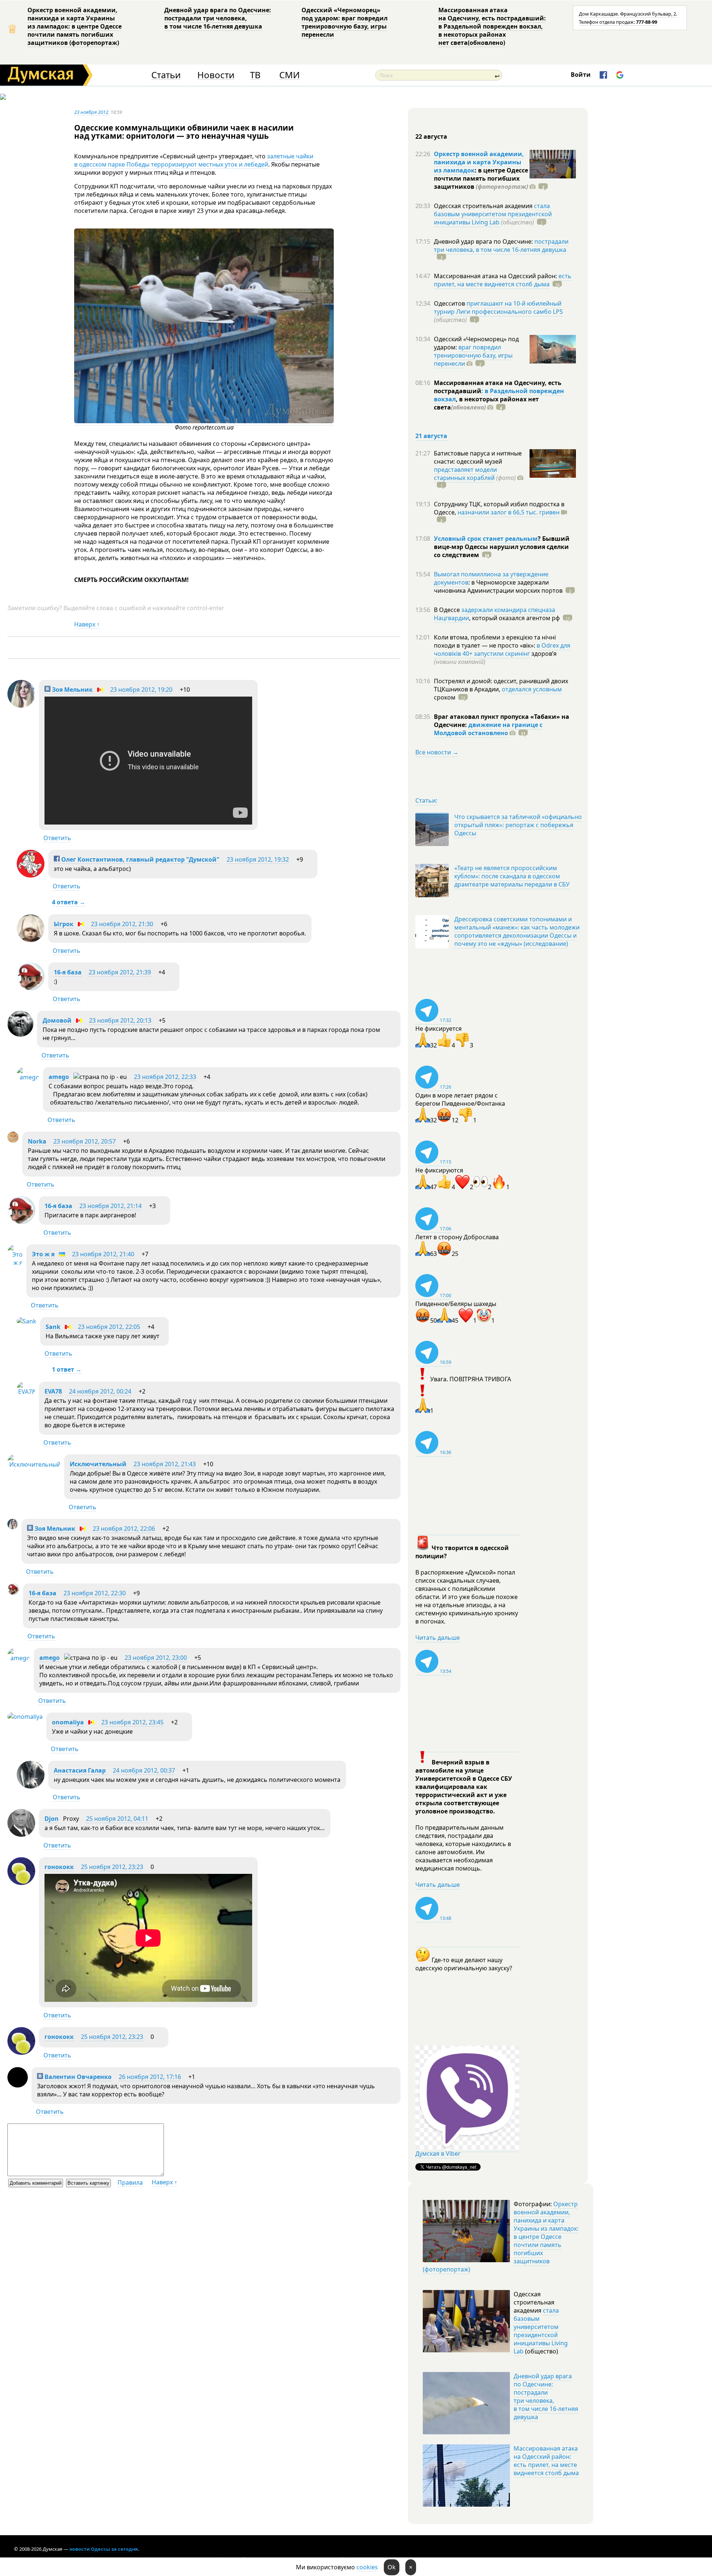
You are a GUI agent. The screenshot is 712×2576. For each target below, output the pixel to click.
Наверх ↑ (87, 624)
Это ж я (43, 1254)
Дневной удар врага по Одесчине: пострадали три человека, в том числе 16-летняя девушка (218, 18)
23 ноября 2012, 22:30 (95, 1593)
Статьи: (426, 800)
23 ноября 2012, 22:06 (124, 1529)
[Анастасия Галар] (31, 1786)
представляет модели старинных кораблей (465, 474)
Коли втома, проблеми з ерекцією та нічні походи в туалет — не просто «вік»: (495, 641)
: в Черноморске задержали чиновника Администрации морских (498, 586)
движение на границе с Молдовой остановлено (488, 729)
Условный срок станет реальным (486, 539)
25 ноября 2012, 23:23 (112, 1867)
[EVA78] (26, 1392)
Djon (52, 1819)
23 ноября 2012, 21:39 (120, 972)
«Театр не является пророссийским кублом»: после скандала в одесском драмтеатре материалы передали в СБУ (512, 876)
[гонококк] (21, 1883)
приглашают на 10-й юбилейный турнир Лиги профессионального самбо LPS (498, 307)
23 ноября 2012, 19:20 (141, 690)
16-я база (68, 972)
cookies (367, 2567)
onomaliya (68, 1722)
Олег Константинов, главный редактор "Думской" (140, 859)
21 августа (431, 436)
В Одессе (448, 610)
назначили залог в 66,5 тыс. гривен (509, 512)
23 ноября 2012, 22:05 (109, 1327)
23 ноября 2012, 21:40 (103, 1254)
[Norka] (13, 1141)
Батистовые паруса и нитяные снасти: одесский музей (478, 457)
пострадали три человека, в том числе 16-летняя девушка (501, 246)
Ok (392, 2567)
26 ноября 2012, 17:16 (150, 2077)
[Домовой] (20, 1034)
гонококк (59, 1867)
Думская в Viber (438, 2154)
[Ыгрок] (31, 940)
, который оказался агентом (515, 618)
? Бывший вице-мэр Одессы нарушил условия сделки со (502, 547)
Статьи (166, 75)
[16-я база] (31, 988)
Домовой (57, 1020)
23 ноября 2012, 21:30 (122, 924)
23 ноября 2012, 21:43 (165, 1464)
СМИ (289, 75)
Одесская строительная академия (484, 206)
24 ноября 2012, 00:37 (144, 1770)
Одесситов (450, 303)
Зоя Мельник (72, 690)
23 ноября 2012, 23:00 (156, 1658)
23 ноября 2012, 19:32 (258, 859)
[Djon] (21, 1835)
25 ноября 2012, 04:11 (117, 1819)
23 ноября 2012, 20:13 (120, 1020)
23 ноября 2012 (91, 112)
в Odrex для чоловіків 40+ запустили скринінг (502, 649)
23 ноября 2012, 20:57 (85, 1141)
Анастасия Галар (80, 1770)
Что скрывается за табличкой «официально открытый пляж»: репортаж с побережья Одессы (518, 825)
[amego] (28, 1077)
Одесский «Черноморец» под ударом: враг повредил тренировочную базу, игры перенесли (345, 22)
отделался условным (532, 689)
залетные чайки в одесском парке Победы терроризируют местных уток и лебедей (194, 160)
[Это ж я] (15, 1263)
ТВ (255, 75)
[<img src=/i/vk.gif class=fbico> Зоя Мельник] (21, 705)
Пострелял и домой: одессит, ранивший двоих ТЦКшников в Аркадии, (501, 685)
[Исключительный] (34, 1464)
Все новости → (437, 752)
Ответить (57, 838)
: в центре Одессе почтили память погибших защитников (481, 178)
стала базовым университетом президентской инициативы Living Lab (493, 214)
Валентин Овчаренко (77, 2077)
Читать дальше (438, 1638)
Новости (216, 75)
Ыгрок (64, 924)
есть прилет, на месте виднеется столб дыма (503, 280)
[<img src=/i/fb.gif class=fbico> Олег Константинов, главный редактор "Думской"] (31, 875)
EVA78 (53, 1391)
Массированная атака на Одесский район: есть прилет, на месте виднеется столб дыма (546, 2461)
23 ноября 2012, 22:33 (165, 1077)
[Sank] (27, 1321)
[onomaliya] (25, 1717)
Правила (130, 2182)
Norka (37, 1141)
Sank (53, 1327)
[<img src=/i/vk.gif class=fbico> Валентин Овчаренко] (18, 2085)
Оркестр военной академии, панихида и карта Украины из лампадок (479, 162)
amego (59, 1077)
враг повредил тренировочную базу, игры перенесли (473, 355)
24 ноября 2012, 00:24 (100, 1391)
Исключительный (98, 1464)
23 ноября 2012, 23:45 (132, 1722)
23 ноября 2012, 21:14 (111, 1206)
